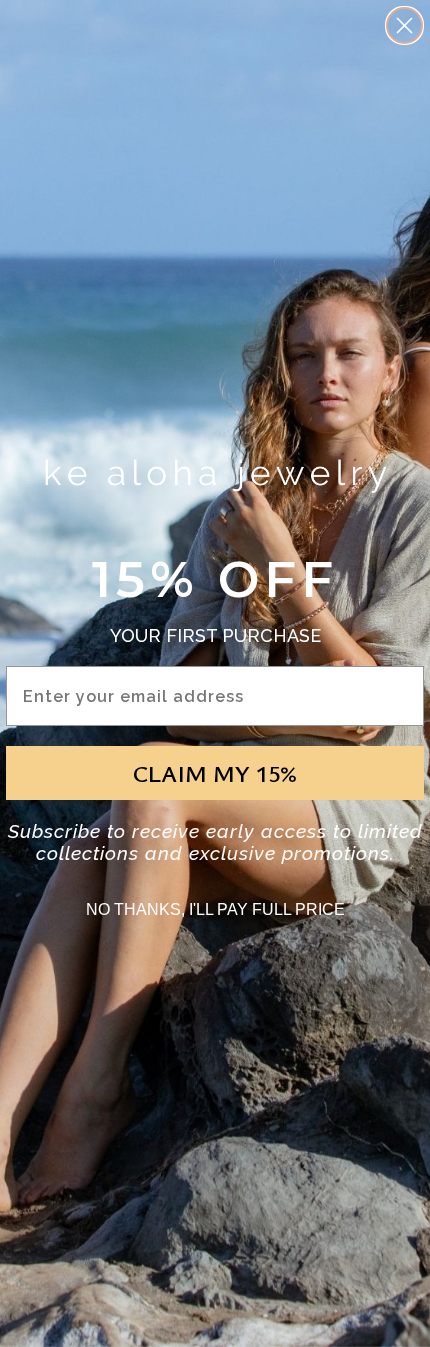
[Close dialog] (404, 25)
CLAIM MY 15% (215, 773)
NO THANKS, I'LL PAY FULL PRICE (215, 909)
